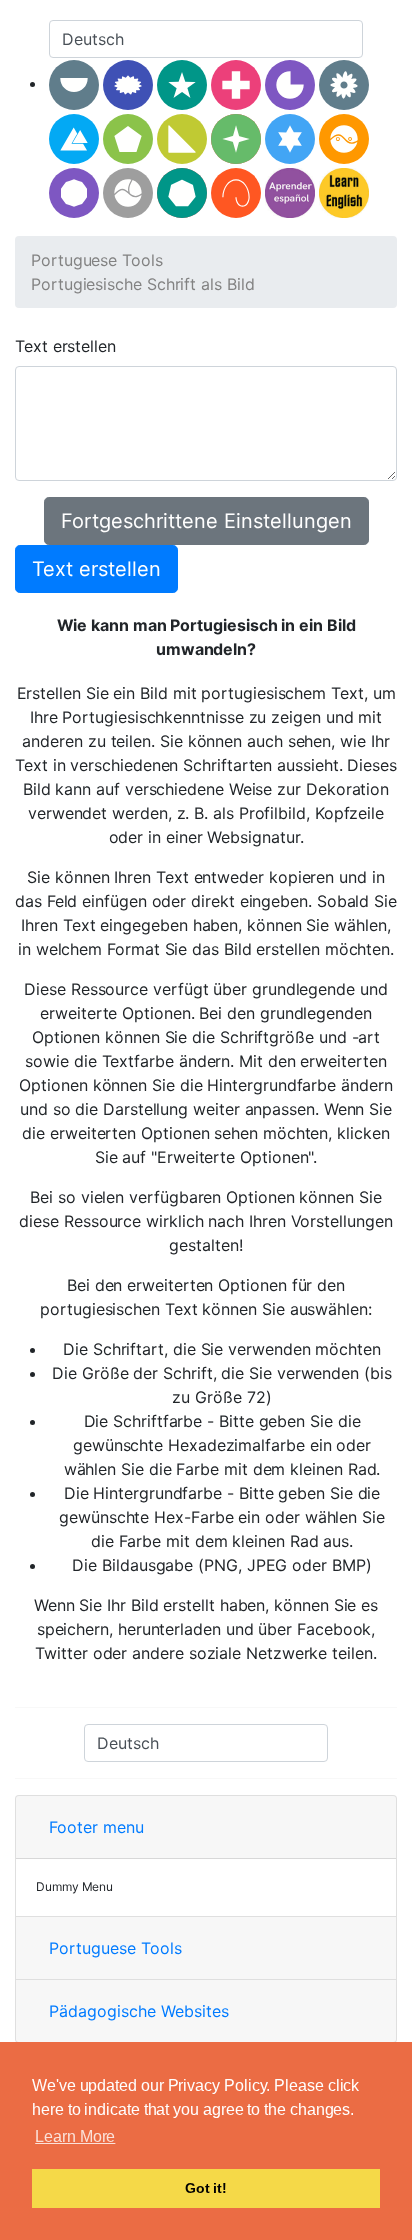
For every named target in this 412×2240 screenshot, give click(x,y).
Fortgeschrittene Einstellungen (206, 521)
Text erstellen (65, 346)
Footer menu (96, 1827)
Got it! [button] (206, 2188)
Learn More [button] (75, 2136)
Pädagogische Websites (139, 2011)
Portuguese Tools (97, 260)
